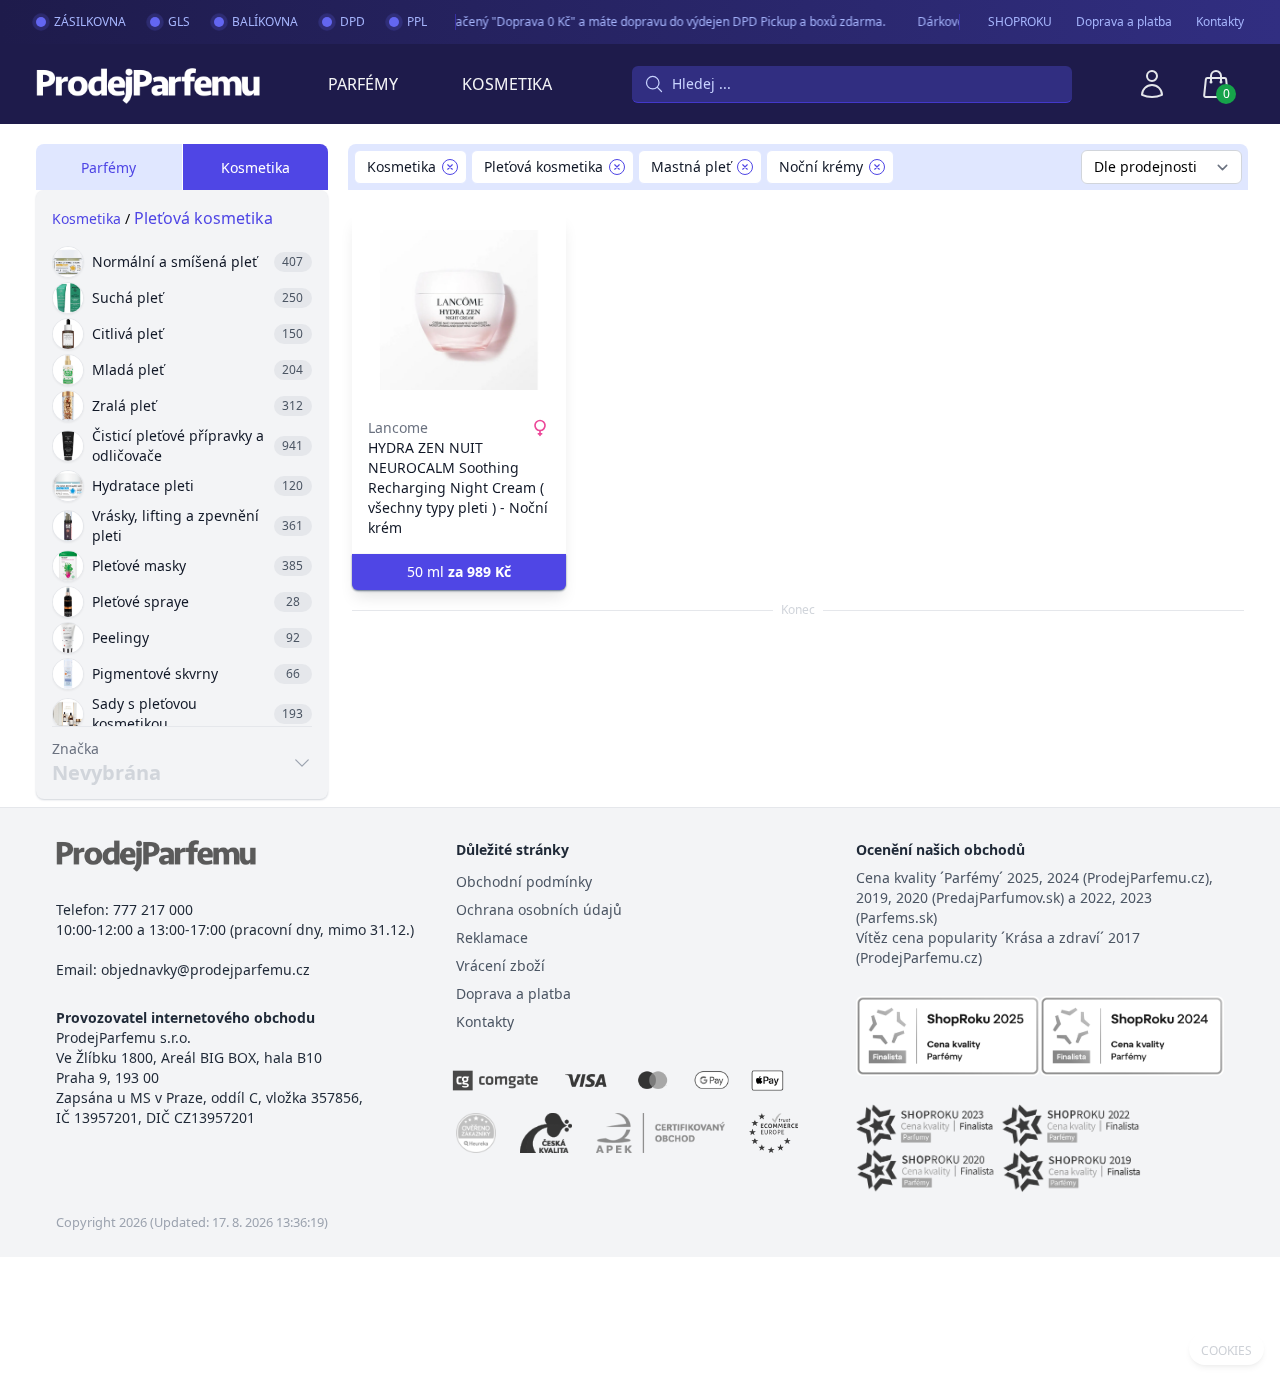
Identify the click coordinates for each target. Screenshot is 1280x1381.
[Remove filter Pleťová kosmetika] (617, 167)
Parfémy (363, 84)
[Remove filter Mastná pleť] (745, 167)
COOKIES (1226, 1351)
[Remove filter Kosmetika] (450, 167)
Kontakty (1220, 22)
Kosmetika (507, 84)
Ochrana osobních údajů (539, 909)
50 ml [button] (459, 571)
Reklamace (492, 937)
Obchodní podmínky (524, 881)
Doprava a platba (1124, 22)
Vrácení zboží (500, 965)
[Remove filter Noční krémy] (877, 167)
